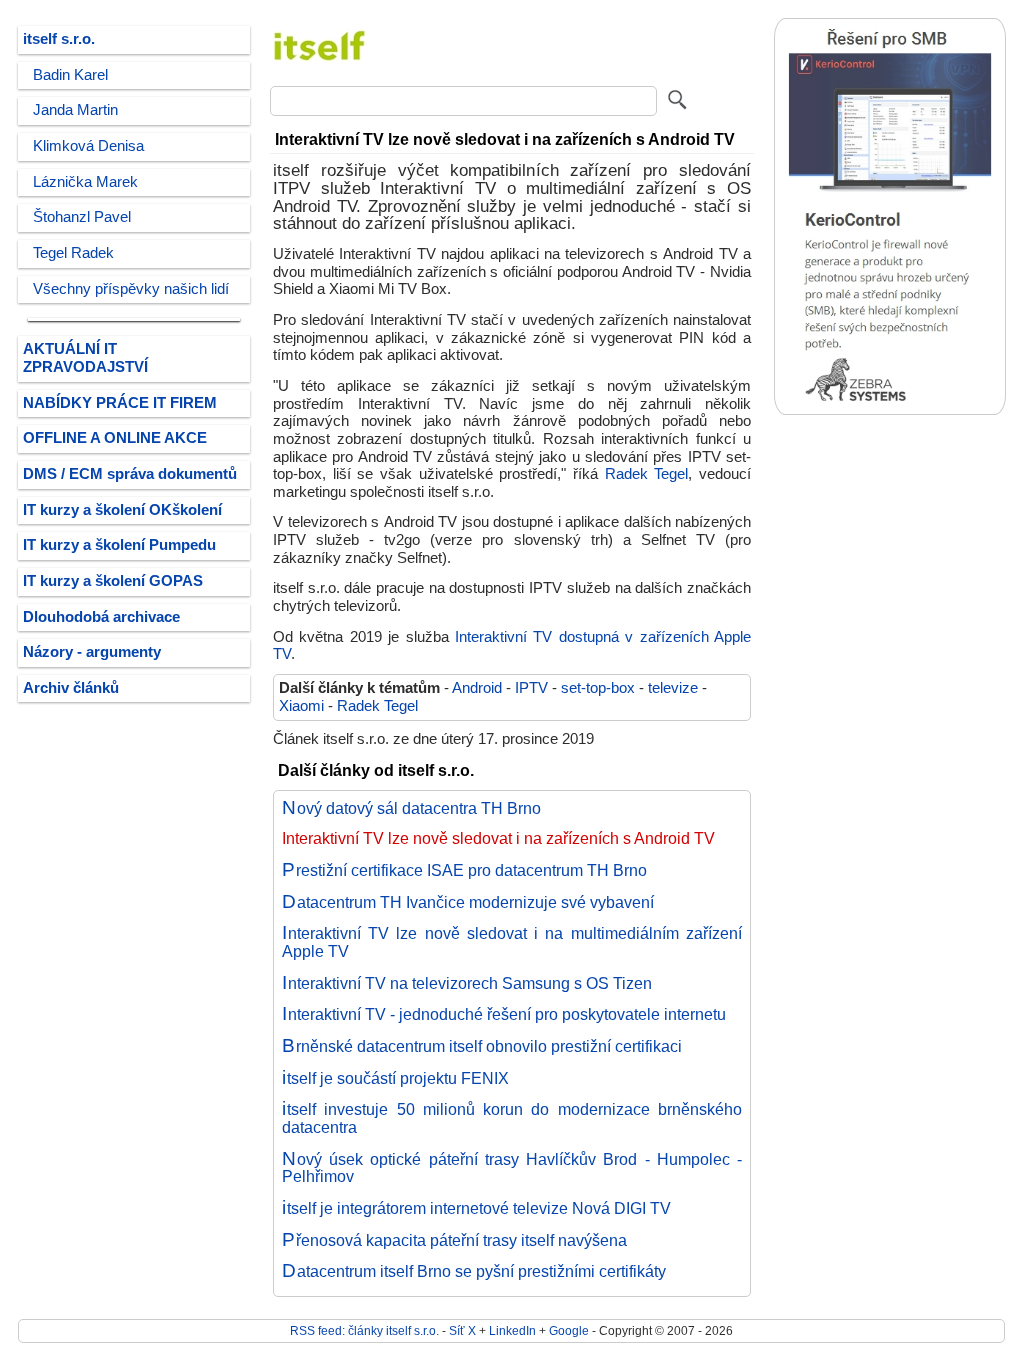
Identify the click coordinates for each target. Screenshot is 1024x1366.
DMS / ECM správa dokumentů (130, 474)
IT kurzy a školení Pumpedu (119, 545)
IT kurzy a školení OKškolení (122, 510)
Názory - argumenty (92, 652)
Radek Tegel (647, 474)
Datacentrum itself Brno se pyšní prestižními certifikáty (474, 1271)
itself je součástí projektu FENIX (395, 1078)
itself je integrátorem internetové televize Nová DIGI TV (476, 1208)
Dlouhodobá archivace (101, 617)
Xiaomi (301, 706)
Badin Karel (70, 75)
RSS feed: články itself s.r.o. (364, 1330)
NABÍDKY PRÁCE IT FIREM (120, 403)
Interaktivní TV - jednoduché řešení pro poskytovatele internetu (504, 1014)
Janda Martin (75, 110)
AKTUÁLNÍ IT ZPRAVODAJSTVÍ (85, 358)
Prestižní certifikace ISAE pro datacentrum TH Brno (464, 870)
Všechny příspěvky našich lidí (131, 289)
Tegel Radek (73, 253)
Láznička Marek (85, 182)
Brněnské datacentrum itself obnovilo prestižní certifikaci (482, 1046)
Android (477, 688)
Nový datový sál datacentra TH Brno (411, 808)
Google (569, 1330)
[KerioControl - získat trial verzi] (890, 410)
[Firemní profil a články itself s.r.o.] (320, 71)
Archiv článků (71, 688)
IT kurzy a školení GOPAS (113, 581)
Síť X (462, 1330)
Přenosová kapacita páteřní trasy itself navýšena (454, 1240)
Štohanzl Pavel (82, 217)
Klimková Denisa (88, 146)
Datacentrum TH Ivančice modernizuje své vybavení (468, 902)
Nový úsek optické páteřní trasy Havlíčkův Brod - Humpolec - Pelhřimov (512, 1168)
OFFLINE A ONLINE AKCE (115, 438)
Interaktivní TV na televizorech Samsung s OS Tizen (467, 983)
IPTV (531, 688)
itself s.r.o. (59, 39)
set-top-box (598, 688)
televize (673, 688)
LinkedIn (512, 1330)
